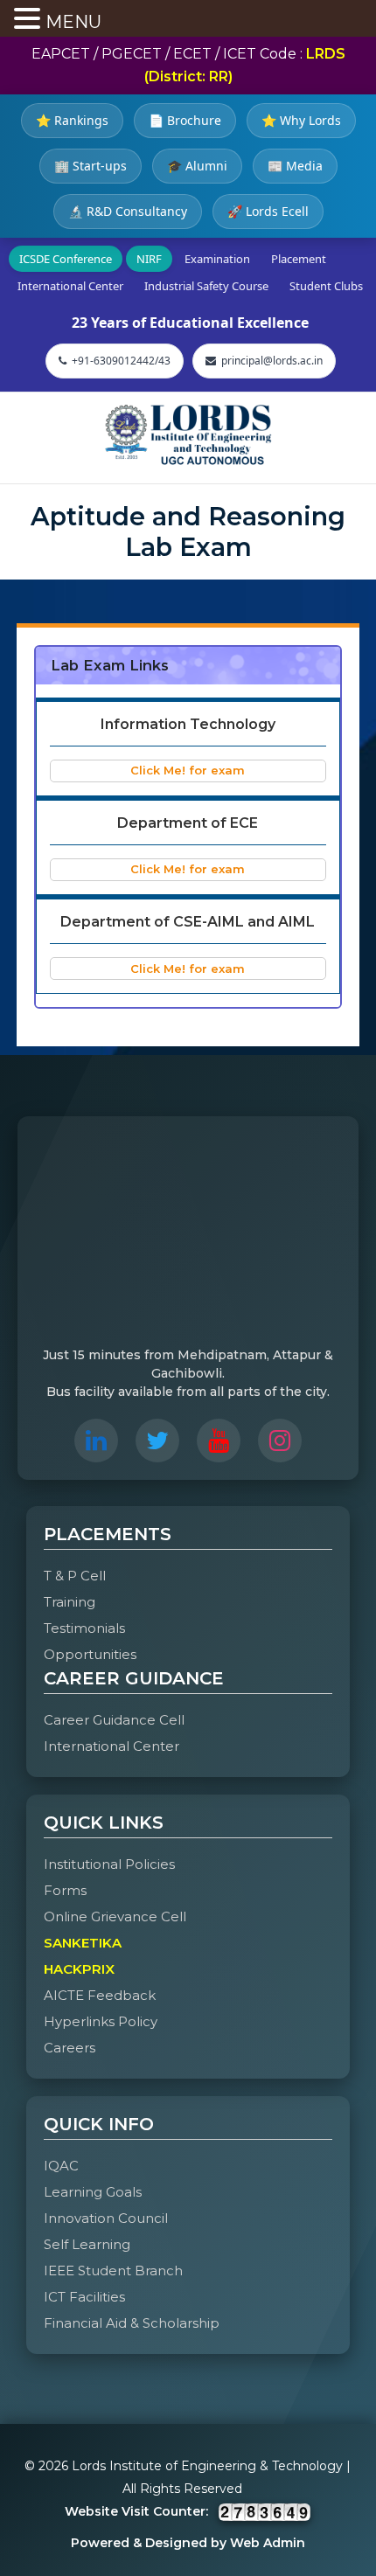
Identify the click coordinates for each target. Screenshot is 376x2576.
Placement (299, 259)
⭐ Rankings (72, 120)
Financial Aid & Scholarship (132, 2323)
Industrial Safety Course (206, 286)
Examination (217, 259)
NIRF (149, 259)
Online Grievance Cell (115, 1916)
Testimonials (84, 1628)
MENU (73, 22)
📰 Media (295, 166)
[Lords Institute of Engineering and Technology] (188, 434)
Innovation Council (106, 2218)
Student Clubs (326, 286)
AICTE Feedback (100, 1995)
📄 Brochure (185, 120)
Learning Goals (93, 2192)
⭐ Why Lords (301, 120)
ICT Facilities (84, 2297)
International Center (70, 286)
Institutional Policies (109, 1864)
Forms (65, 1890)
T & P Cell (75, 1576)
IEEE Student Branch (113, 2270)
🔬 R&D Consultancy (128, 211)
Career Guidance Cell (114, 1720)
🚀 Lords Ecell (268, 211)
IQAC (61, 2166)
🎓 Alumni (197, 166)
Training (70, 1602)
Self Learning (87, 2244)
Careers (70, 2048)
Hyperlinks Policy (101, 2021)
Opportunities (90, 1654)
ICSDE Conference (66, 259)
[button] (30, 20)
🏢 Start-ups (91, 166)
